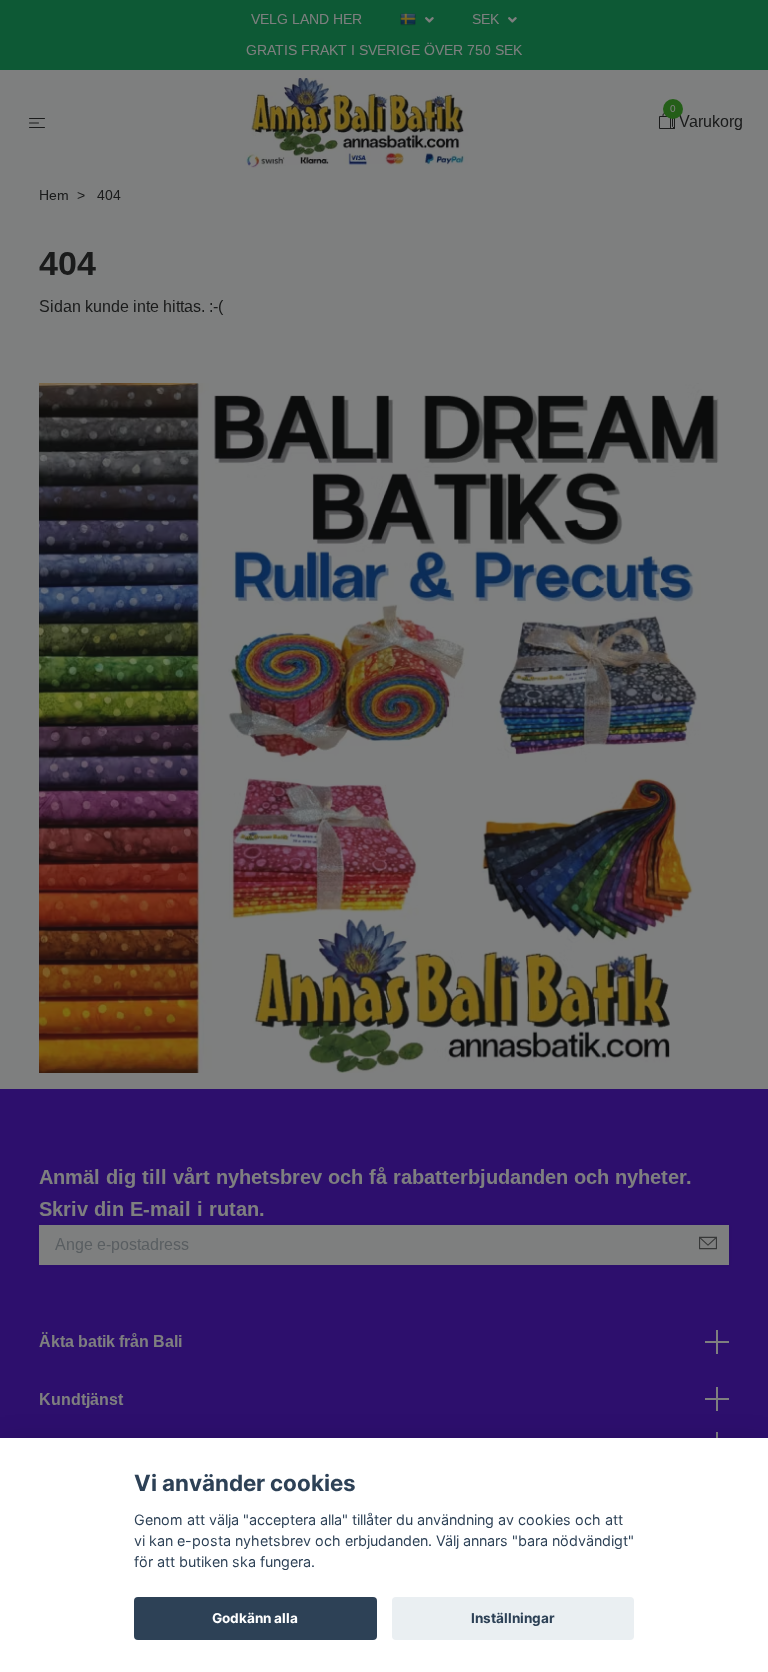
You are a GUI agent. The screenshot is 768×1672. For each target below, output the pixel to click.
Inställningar (513, 1618)
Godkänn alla (255, 1618)
